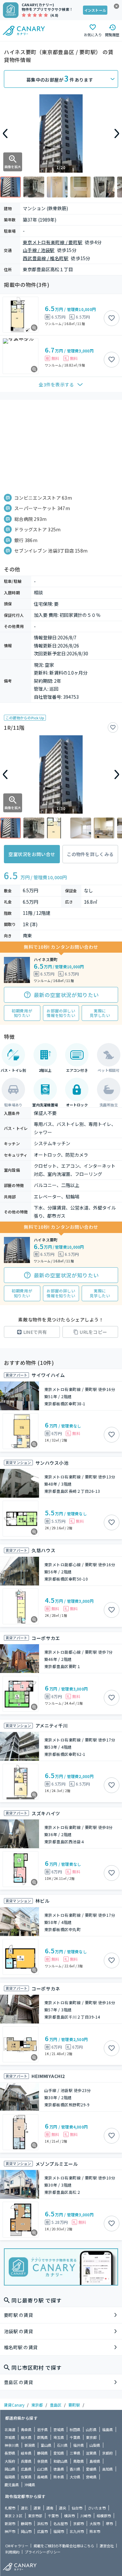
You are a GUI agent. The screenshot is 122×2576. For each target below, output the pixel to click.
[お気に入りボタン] (112, 318)
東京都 (37, 2405)
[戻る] (5, 133)
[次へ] (117, 133)
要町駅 (74, 2405)
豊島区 (56, 2405)
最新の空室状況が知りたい (66, 995)
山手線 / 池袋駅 (39, 250)
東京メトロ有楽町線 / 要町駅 (53, 242)
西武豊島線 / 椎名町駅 (46, 258)
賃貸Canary (14, 2405)
